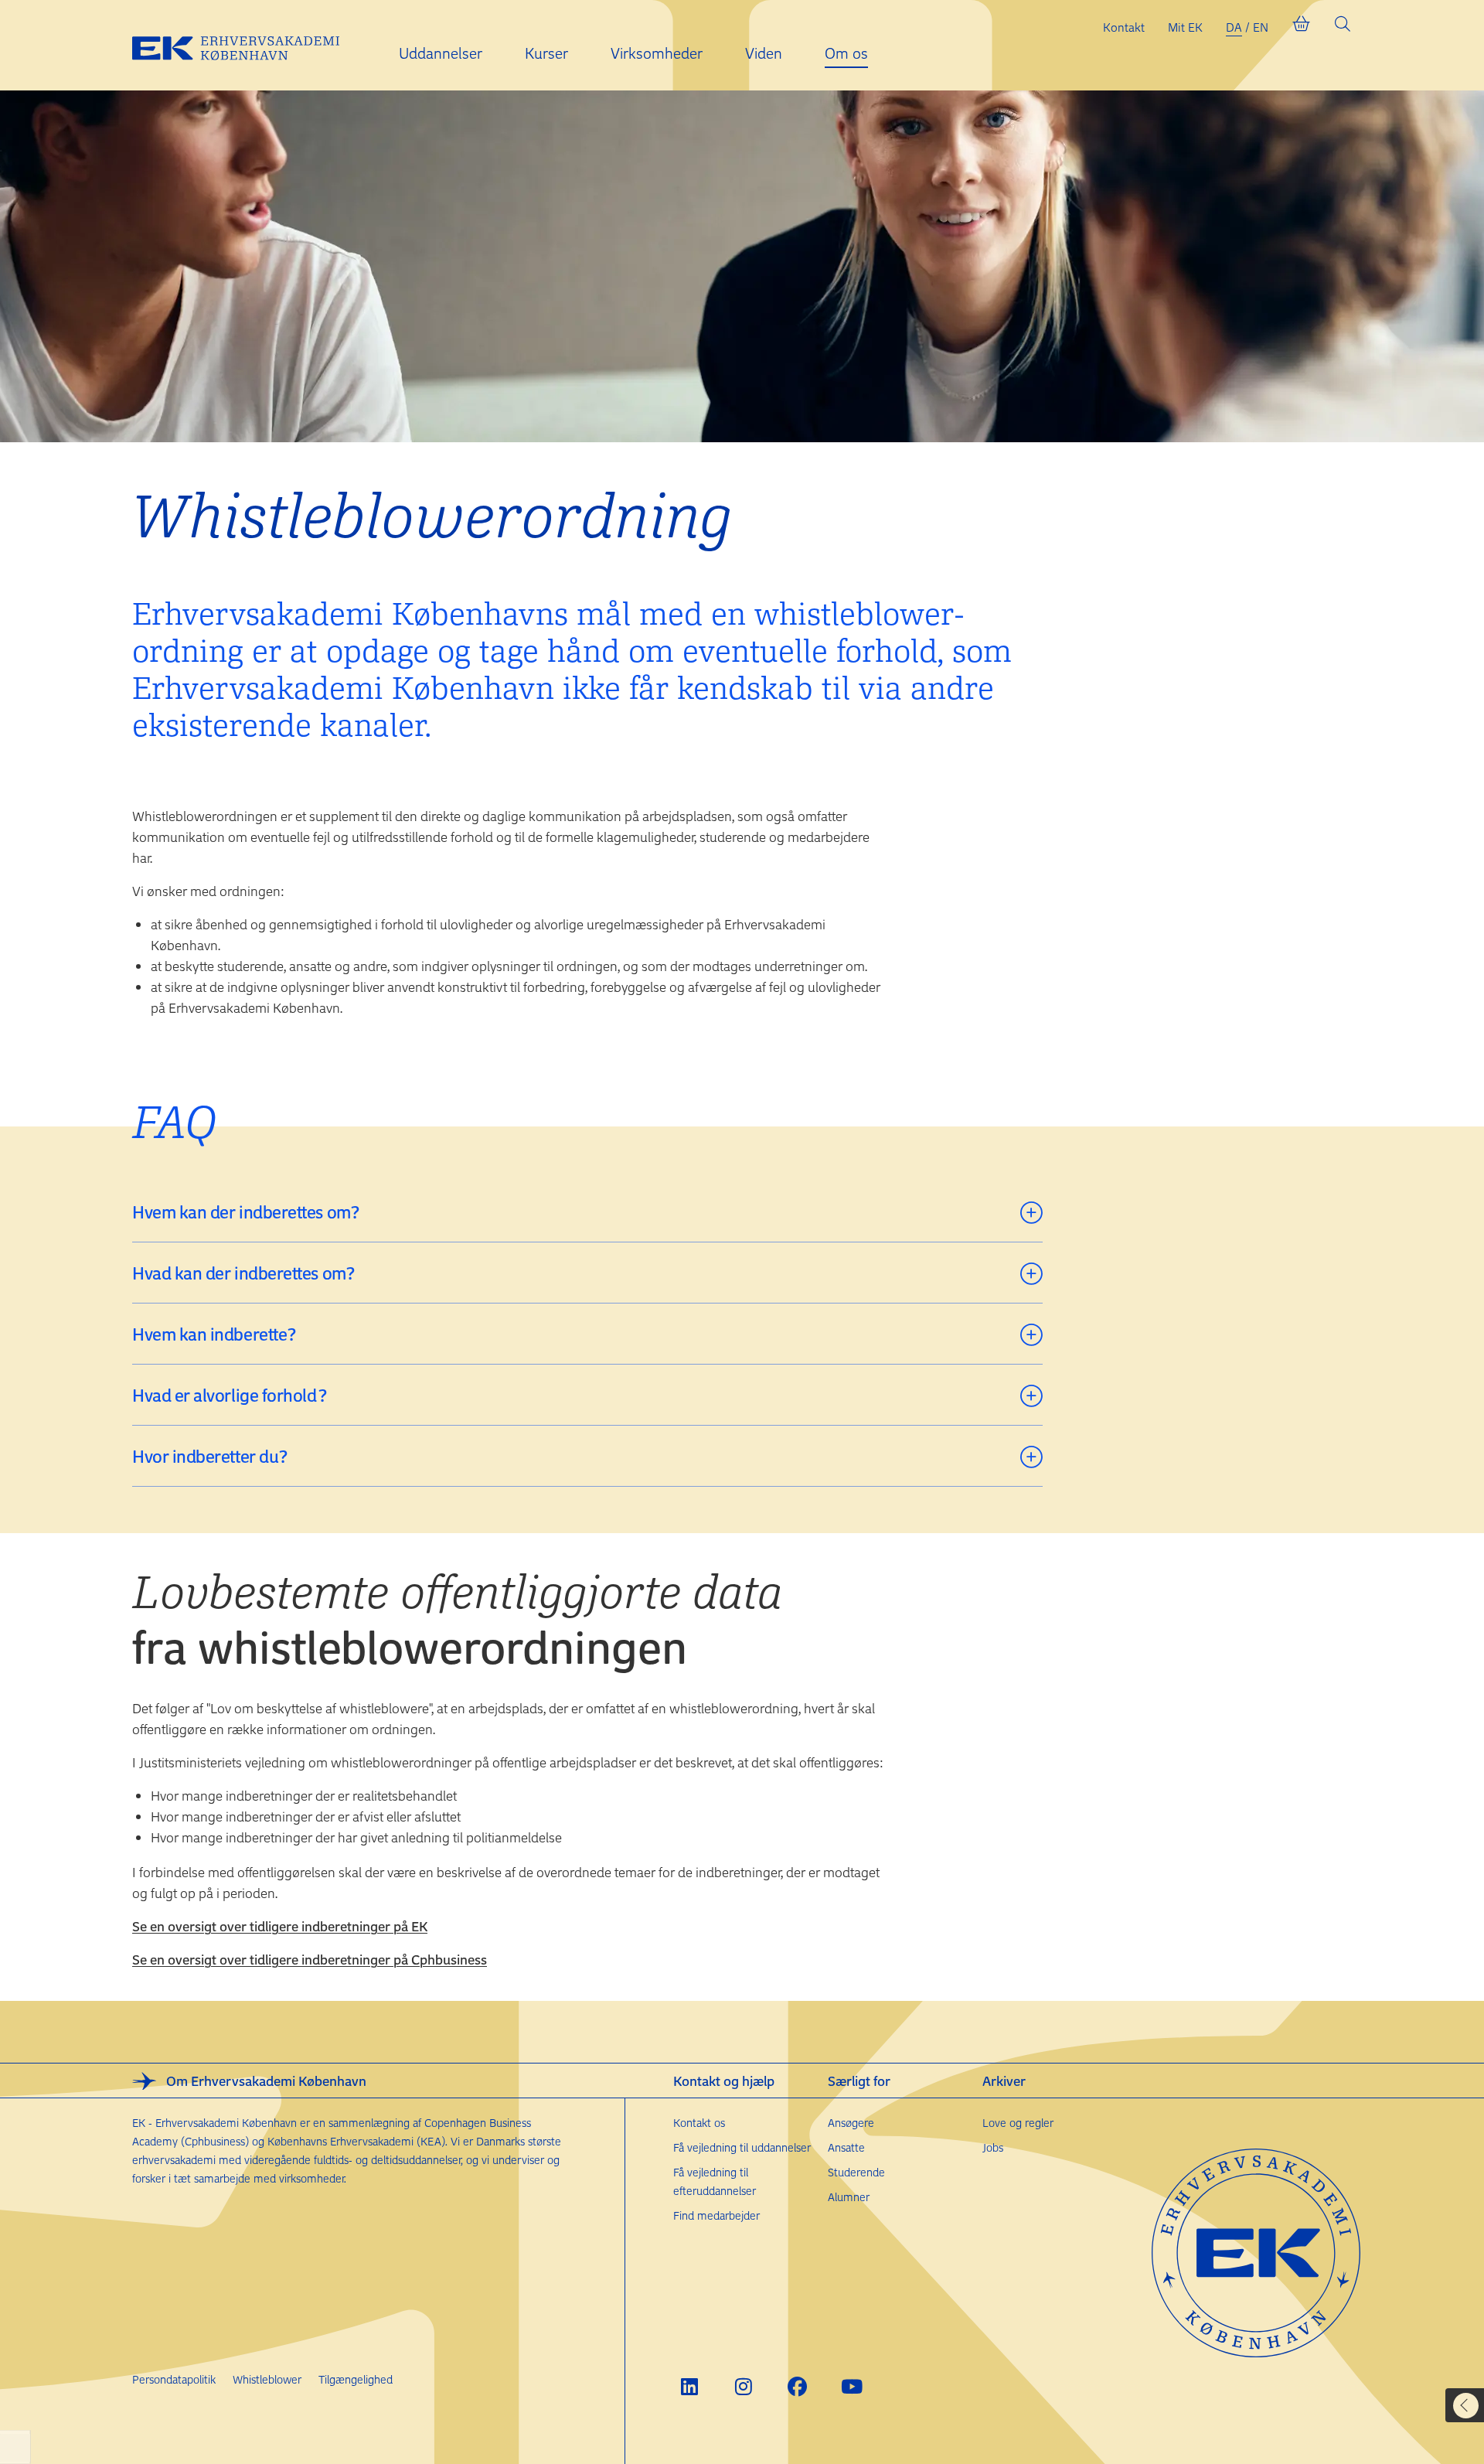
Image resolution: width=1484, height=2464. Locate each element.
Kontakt (1124, 27)
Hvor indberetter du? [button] (210, 1456)
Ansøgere (851, 2123)
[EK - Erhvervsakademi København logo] (248, 46)
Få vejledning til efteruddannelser (715, 2181)
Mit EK (1185, 27)
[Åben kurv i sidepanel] (1301, 27)
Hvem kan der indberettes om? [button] (245, 1212)
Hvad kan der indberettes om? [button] (243, 1273)
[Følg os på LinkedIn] (689, 2386)
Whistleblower (267, 2379)
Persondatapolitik (174, 2379)
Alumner (849, 2197)
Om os (846, 53)
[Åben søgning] (1343, 27)
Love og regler (1018, 2123)
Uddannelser (441, 53)
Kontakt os (699, 2123)
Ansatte (846, 2147)
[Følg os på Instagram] (743, 2386)
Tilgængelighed (356, 2379)
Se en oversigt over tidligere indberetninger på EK (280, 1926)
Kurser (546, 53)
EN (1261, 27)
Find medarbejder (716, 2215)
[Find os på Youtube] (851, 2386)
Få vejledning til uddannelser (742, 2147)
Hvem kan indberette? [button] (214, 1334)
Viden (764, 53)
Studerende (856, 2172)
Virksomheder (657, 53)
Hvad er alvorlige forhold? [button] (229, 1395)
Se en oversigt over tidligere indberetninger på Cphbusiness (310, 1959)
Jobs (993, 2147)
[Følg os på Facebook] (797, 2386)
